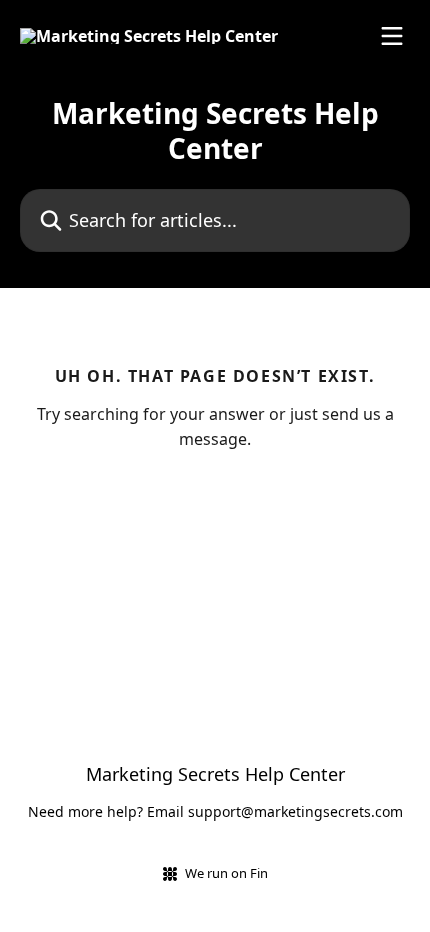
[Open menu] (392, 36)
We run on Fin (226, 873)
